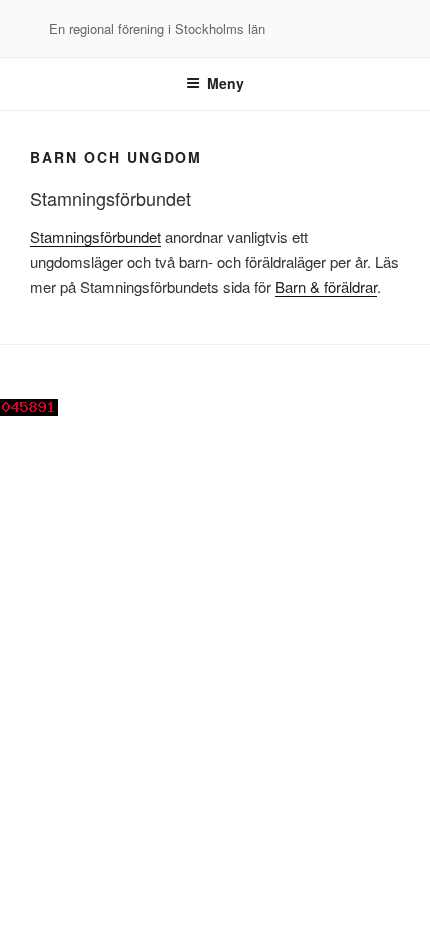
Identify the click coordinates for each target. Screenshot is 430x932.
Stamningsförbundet (95, 236)
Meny (225, 83)
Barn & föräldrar (326, 286)
